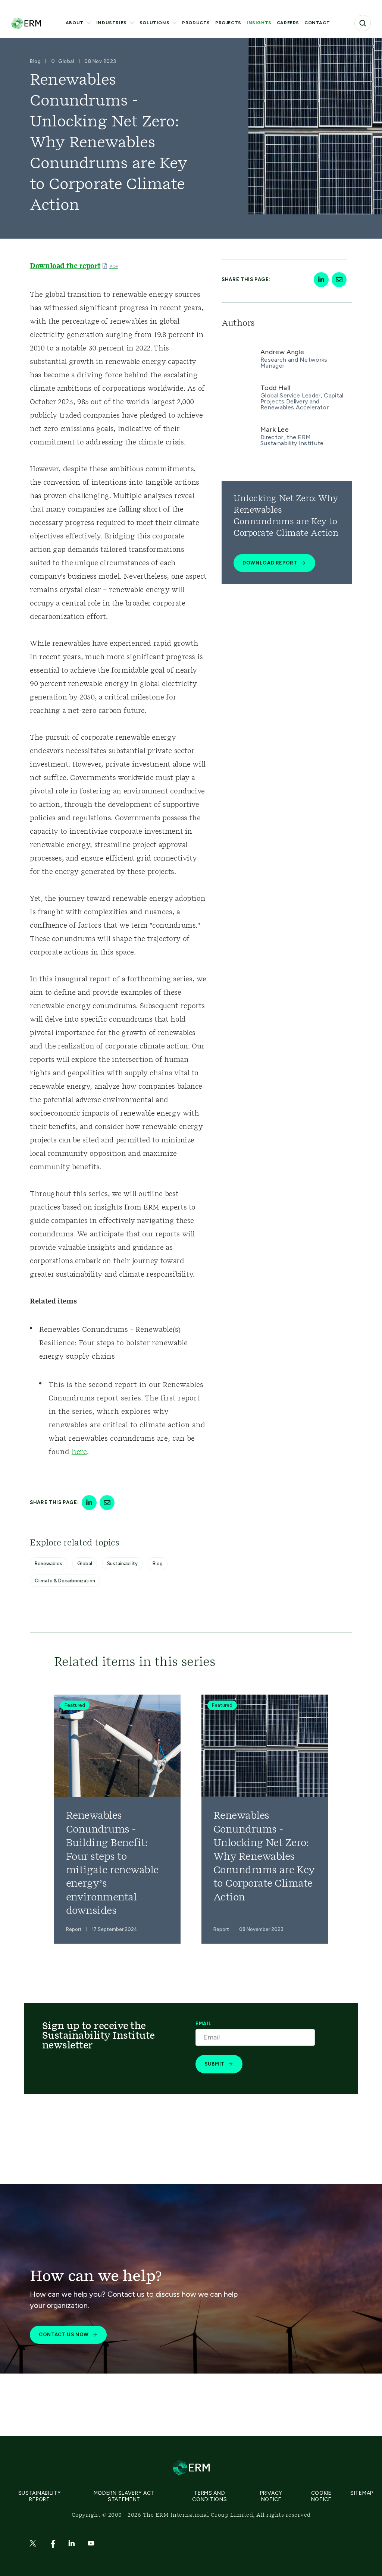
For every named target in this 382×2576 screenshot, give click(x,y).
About (75, 23)
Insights (259, 23)
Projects (228, 23)
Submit (215, 2064)
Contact (317, 23)
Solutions (154, 23)
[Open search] (363, 23)
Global (85, 1564)
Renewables (48, 1564)
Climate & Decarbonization (65, 1581)
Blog (158, 1564)
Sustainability (122, 1564)
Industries (112, 23)
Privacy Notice (271, 2496)
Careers (288, 23)
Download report (270, 563)
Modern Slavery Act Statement (124, 2496)
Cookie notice (321, 2496)
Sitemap (362, 2493)
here (79, 1452)
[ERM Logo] (26, 23)
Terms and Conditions (209, 2496)
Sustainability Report (40, 2496)
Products (196, 23)
